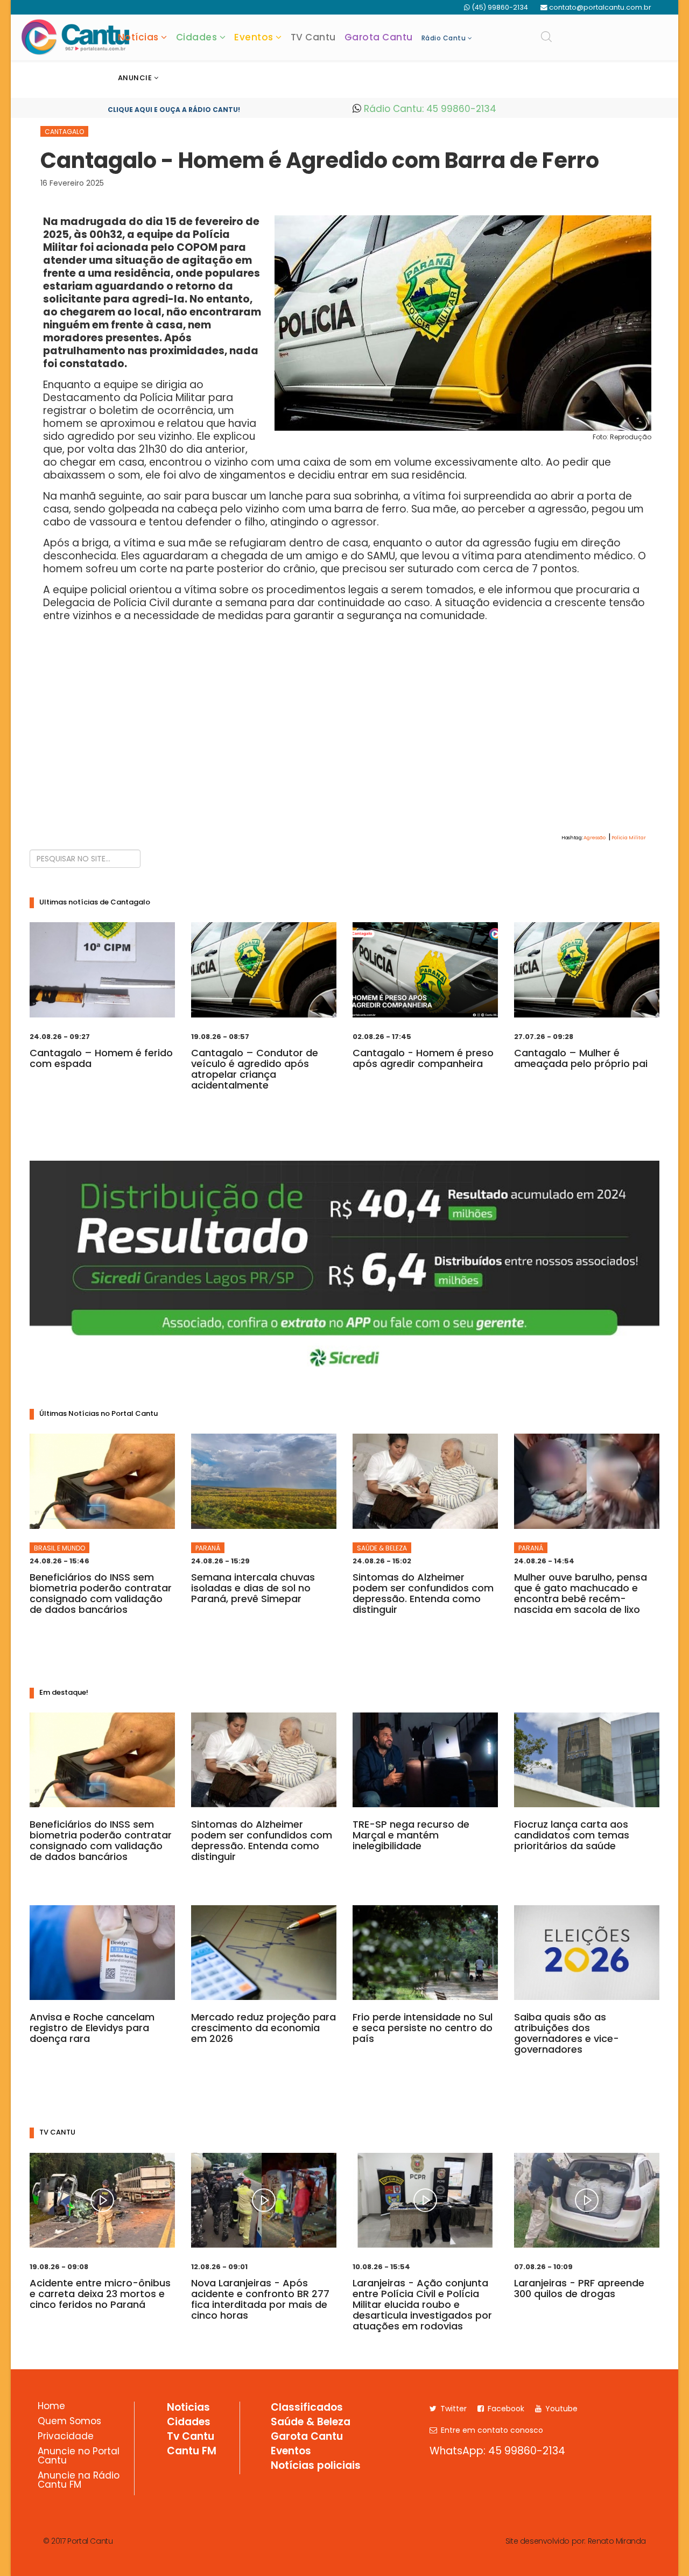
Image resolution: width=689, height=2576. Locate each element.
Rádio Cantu (444, 38)
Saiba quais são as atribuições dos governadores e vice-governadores (567, 2033)
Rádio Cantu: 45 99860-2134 (429, 109)
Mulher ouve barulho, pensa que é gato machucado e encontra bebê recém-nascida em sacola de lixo (581, 1593)
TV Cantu (313, 37)
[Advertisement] (344, 748)
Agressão (595, 838)
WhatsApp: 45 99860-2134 (497, 2451)
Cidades (197, 37)
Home (51, 2407)
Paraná (208, 1548)
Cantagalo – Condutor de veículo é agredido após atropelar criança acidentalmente (255, 1069)
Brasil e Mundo (59, 1548)
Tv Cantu (191, 2437)
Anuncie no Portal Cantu (79, 2457)
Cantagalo (64, 132)
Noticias (188, 2408)
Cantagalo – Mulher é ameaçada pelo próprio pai (581, 1058)
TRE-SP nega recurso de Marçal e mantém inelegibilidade (411, 1835)
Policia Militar (629, 838)
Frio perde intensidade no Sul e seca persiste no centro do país (423, 2028)
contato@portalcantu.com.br (600, 7)
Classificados (307, 2408)
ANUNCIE (135, 78)
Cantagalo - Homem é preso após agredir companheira (423, 1058)
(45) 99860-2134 (500, 7)
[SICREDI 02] (344, 1270)
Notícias (138, 37)
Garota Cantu (379, 37)
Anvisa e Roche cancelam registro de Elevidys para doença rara (92, 2028)
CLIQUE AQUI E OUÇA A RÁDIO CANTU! (174, 110)
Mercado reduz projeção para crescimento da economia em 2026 (263, 2028)
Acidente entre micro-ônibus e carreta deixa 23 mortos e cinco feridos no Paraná (100, 2294)
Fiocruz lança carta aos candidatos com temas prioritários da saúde (572, 1835)
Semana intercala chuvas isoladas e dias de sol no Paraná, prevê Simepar (253, 1588)
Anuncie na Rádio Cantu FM (79, 2481)
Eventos (254, 37)
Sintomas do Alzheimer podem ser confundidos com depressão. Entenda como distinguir (423, 1593)
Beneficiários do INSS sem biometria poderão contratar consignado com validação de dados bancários (101, 1593)
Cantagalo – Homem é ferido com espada (101, 1058)
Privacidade (66, 2437)
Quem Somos (69, 2422)
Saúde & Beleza (382, 1548)
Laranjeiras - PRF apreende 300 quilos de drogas (579, 2288)
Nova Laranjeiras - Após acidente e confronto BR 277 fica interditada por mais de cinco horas (260, 2299)
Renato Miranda (617, 2541)
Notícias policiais (316, 2466)
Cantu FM (192, 2452)
